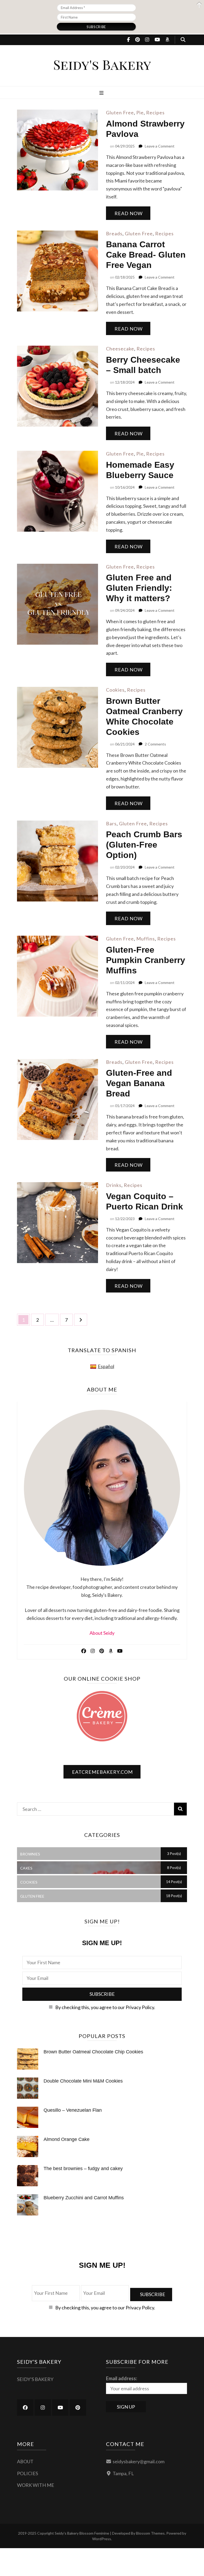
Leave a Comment (160, 146)
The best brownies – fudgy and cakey (83, 2169)
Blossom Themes (150, 2533)
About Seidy (102, 1633)
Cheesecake (120, 349)
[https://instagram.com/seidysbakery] (43, 2408)
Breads (114, 233)
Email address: (122, 2378)
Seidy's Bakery (102, 64)
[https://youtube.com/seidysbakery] (60, 2408)
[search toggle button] (183, 40)
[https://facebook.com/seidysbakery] (25, 2408)
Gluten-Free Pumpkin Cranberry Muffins (146, 960)
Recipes (155, 112)
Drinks (114, 1185)
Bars (111, 823)
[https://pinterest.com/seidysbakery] (78, 2408)
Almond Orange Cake (67, 2139)
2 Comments (155, 744)
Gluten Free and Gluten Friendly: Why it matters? (139, 588)
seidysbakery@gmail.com (139, 2461)
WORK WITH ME (36, 2485)
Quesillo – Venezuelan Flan (73, 2110)
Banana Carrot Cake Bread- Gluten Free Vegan (146, 255)
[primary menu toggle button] (102, 93)
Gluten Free (120, 112)
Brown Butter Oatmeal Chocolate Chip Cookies (93, 2052)
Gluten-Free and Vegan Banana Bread (139, 1083)
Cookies (115, 690)
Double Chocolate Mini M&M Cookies (83, 2081)
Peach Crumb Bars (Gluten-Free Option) (144, 845)
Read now (129, 213)
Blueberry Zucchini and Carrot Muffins (84, 2198)
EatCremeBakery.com (102, 1772)
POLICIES (27, 2473)
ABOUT (25, 2461)
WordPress (102, 2539)
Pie (140, 112)
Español (106, 1366)
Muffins (146, 939)
